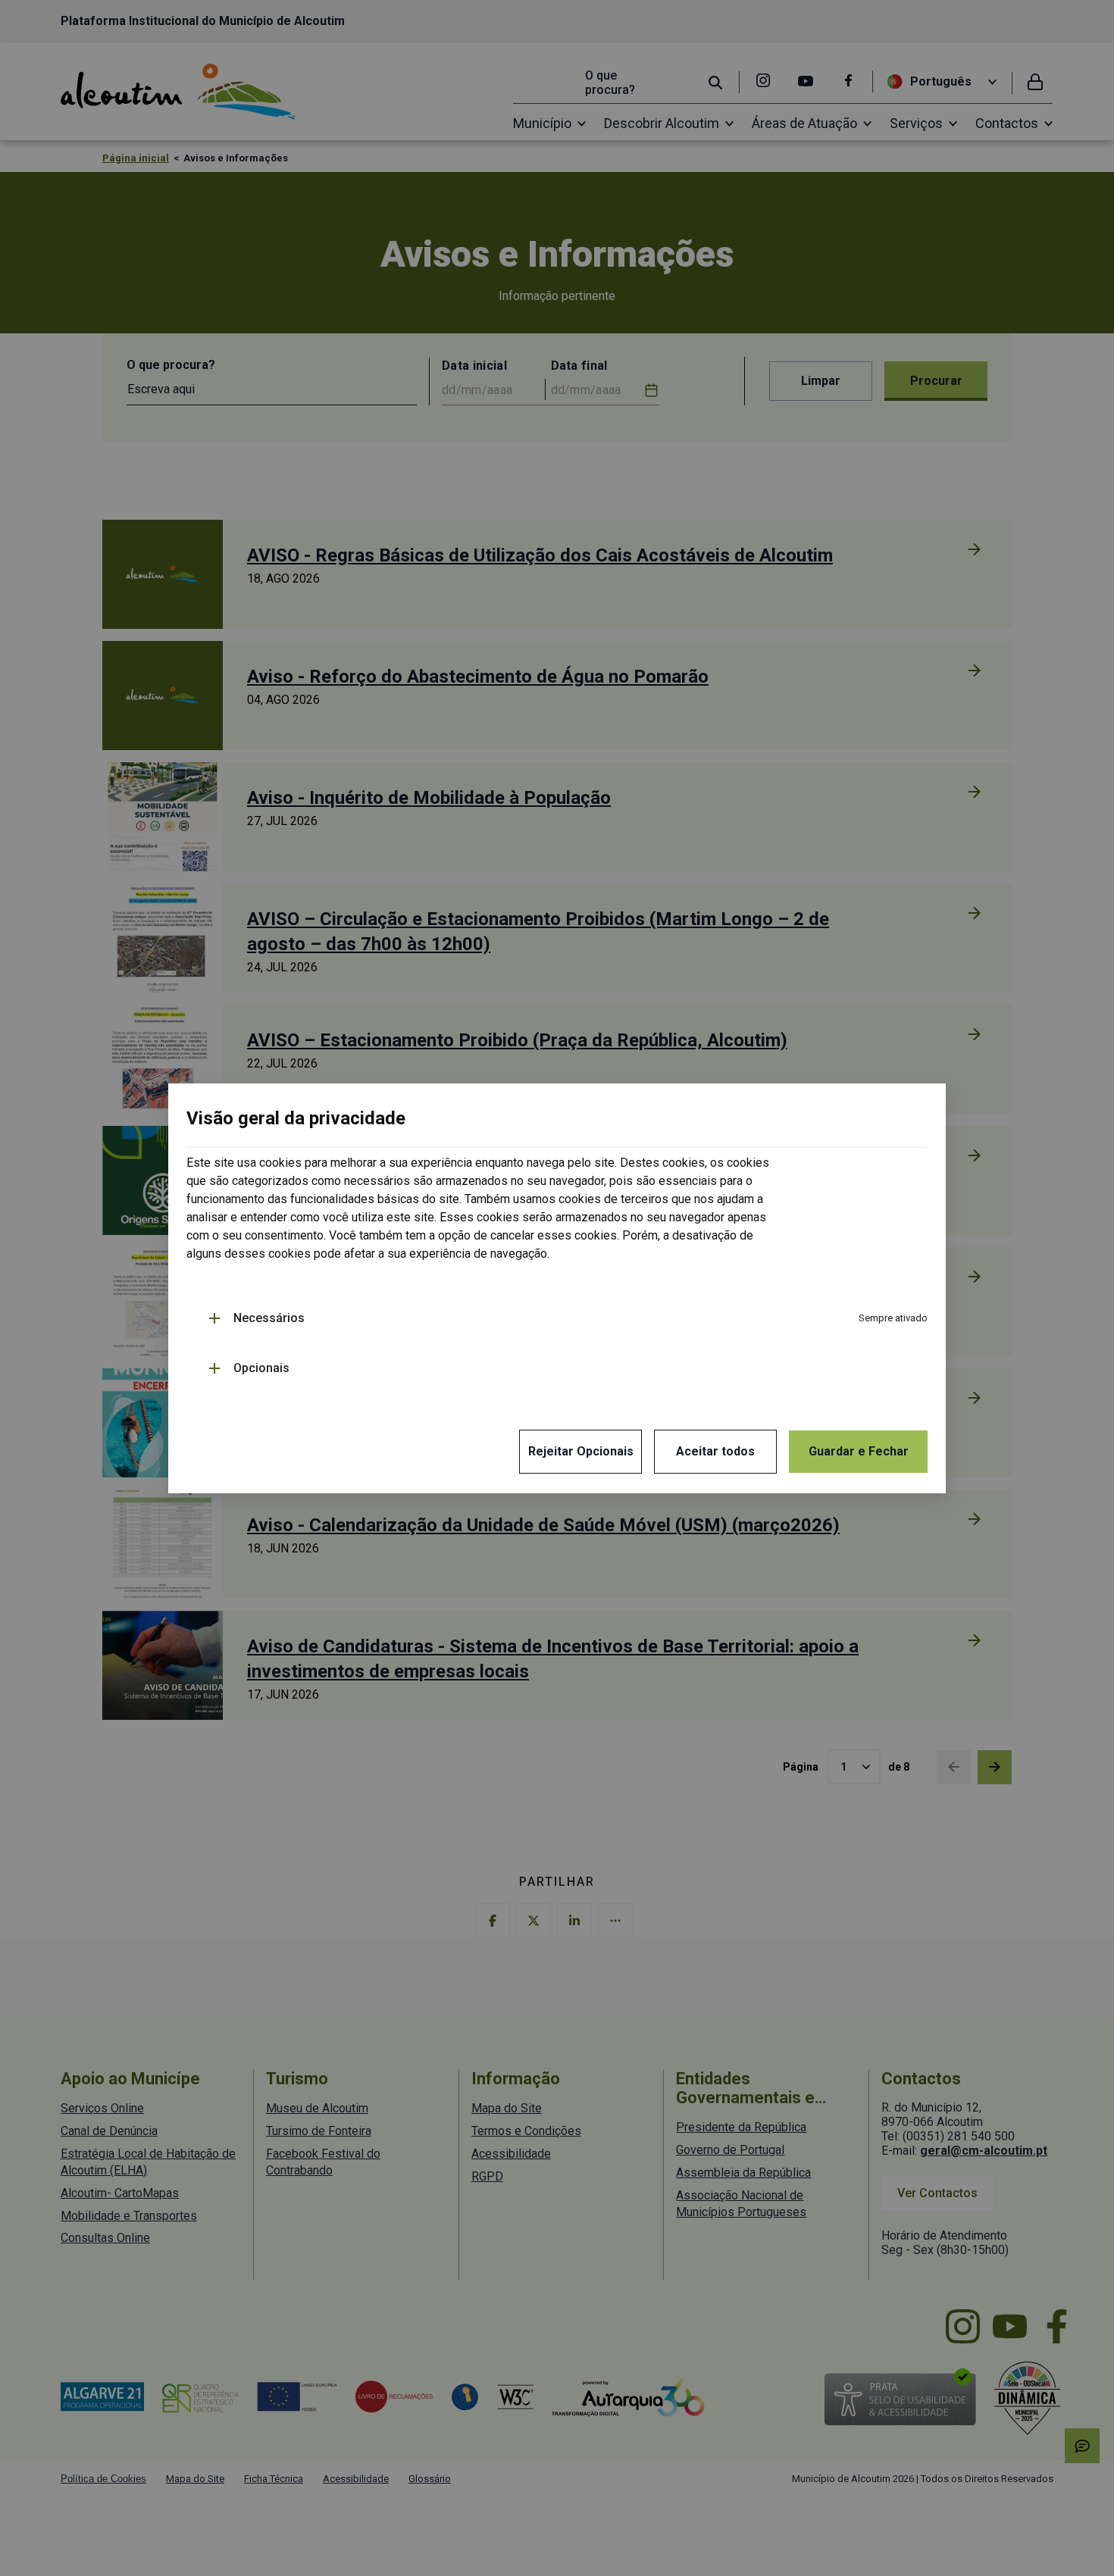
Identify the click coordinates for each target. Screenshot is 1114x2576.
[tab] (568, 1319)
